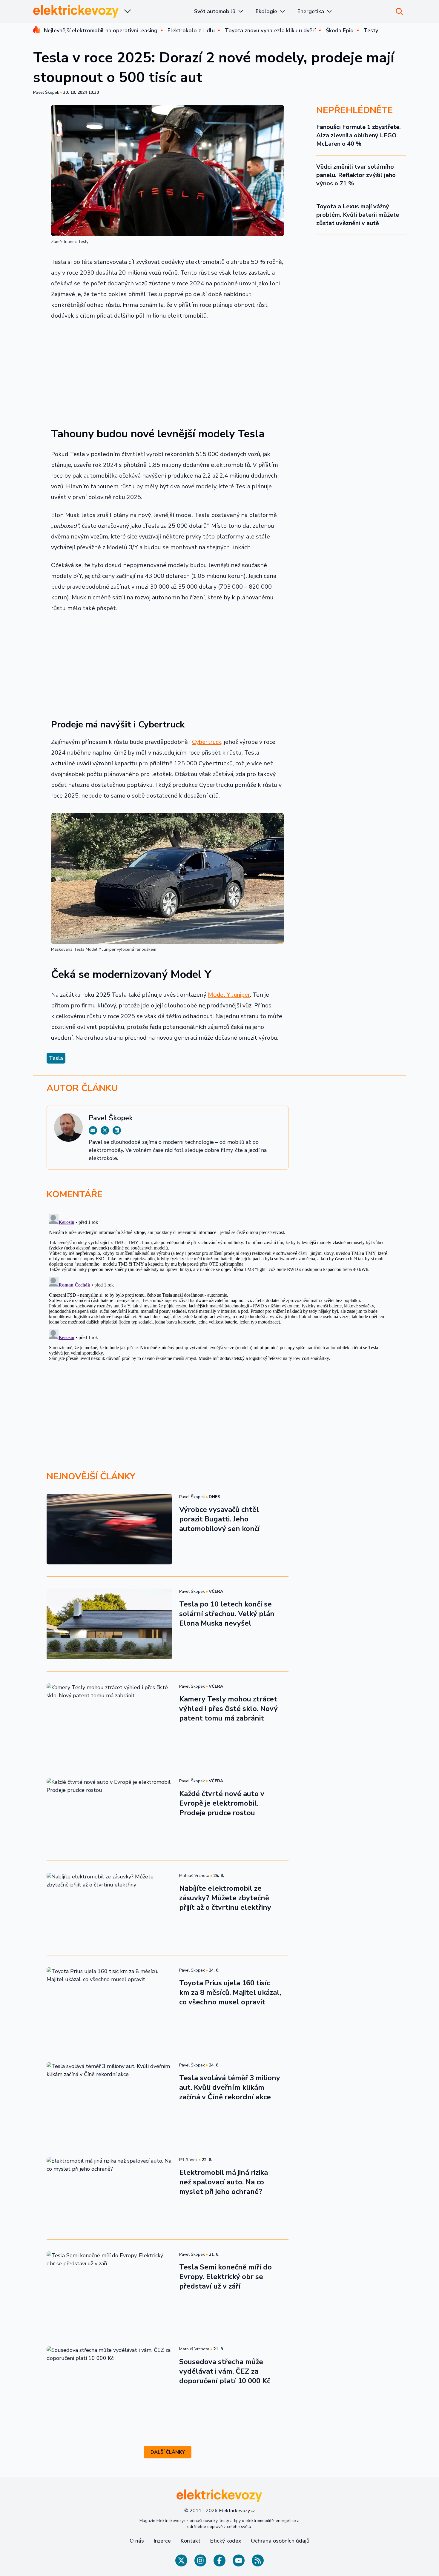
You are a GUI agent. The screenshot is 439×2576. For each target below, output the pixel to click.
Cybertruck (207, 742)
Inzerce (162, 2541)
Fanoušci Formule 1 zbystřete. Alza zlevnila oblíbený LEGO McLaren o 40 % (359, 135)
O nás (137, 2541)
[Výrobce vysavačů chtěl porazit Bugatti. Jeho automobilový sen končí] (109, 1529)
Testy (371, 30)
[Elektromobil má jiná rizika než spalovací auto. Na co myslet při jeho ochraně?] (109, 2192)
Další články (168, 2452)
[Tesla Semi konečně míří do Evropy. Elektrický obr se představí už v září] (109, 2287)
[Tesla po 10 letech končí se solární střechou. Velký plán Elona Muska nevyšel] (109, 1624)
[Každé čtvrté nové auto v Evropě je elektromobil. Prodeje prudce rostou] (109, 1813)
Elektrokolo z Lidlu (191, 30)
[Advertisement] (168, 370)
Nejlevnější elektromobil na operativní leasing (101, 30)
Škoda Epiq (340, 30)
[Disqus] (219, 1287)
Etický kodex (226, 2541)
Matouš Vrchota (194, 1876)
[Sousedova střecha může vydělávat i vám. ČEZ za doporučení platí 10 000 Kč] (109, 2381)
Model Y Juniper (229, 995)
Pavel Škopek (46, 92)
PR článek (188, 2160)
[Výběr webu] (128, 11)
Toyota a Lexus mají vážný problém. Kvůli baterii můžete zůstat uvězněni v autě (358, 215)
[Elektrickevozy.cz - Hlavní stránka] (76, 11)
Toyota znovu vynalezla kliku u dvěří (270, 30)
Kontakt (190, 2541)
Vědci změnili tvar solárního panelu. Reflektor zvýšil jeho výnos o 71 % (356, 175)
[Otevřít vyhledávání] (399, 11)
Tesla (56, 1058)
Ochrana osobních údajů (280, 2541)
